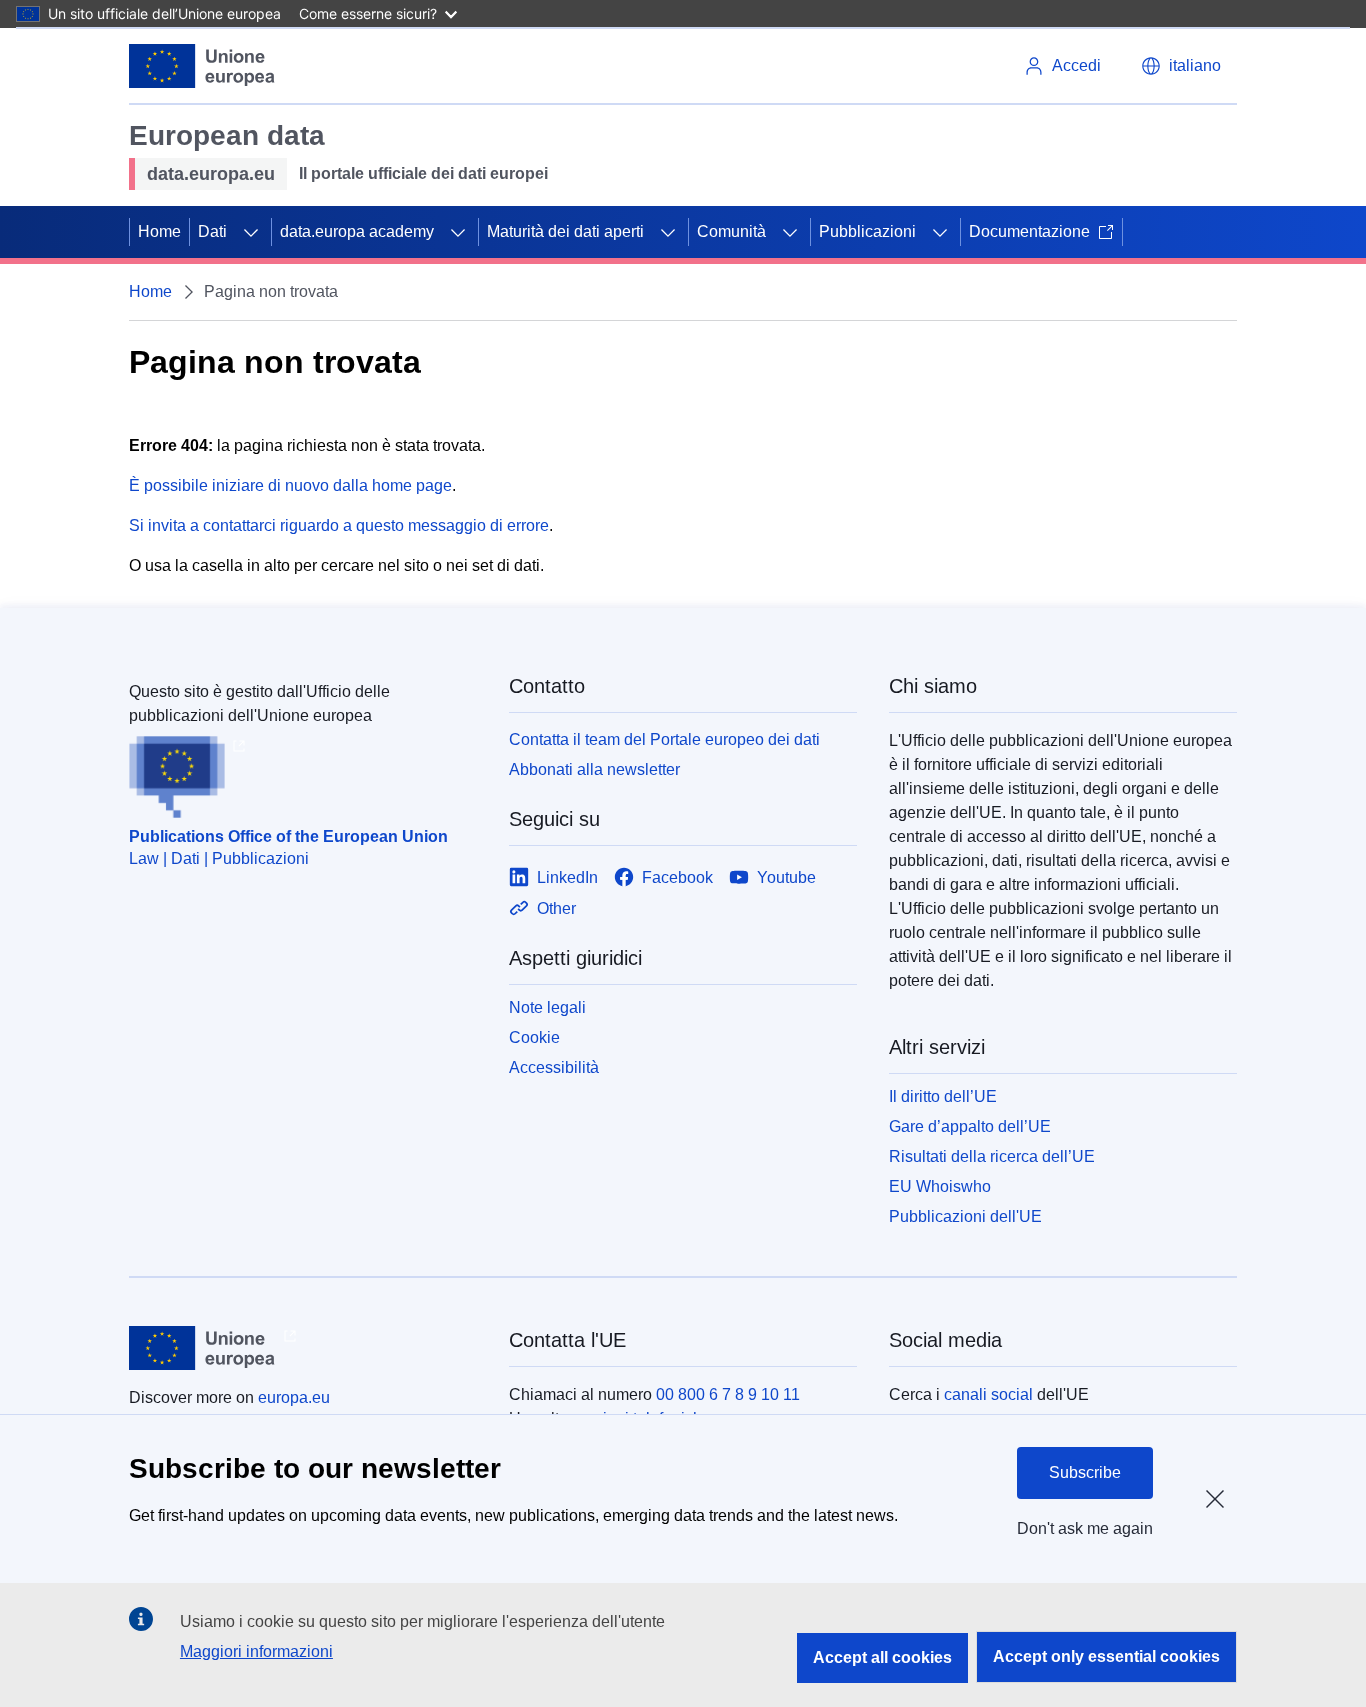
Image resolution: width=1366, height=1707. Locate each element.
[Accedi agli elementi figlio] (251, 232)
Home (159, 231)
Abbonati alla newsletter (594, 769)
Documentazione (1029, 231)
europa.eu (294, 1397)
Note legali (547, 1007)
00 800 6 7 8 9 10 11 (728, 1394)
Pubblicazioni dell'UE (965, 1216)
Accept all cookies (882, 1657)
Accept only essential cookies (1106, 1656)
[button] (1181, 66)
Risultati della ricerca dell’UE (992, 1156)
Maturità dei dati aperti (565, 231)
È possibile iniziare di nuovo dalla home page (290, 485)
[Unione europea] (202, 66)
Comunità (731, 231)
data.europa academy (357, 231)
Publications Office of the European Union (288, 836)
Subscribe (1085, 1472)
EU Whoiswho (940, 1186)
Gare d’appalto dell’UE (970, 1126)
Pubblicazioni (867, 231)
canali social (988, 1394)
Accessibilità (554, 1067)
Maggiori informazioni (256, 1651)
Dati (212, 231)
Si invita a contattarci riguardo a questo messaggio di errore (339, 525)
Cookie (534, 1037)
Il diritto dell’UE (943, 1096)
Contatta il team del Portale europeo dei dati (664, 739)
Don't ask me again (1085, 1528)
